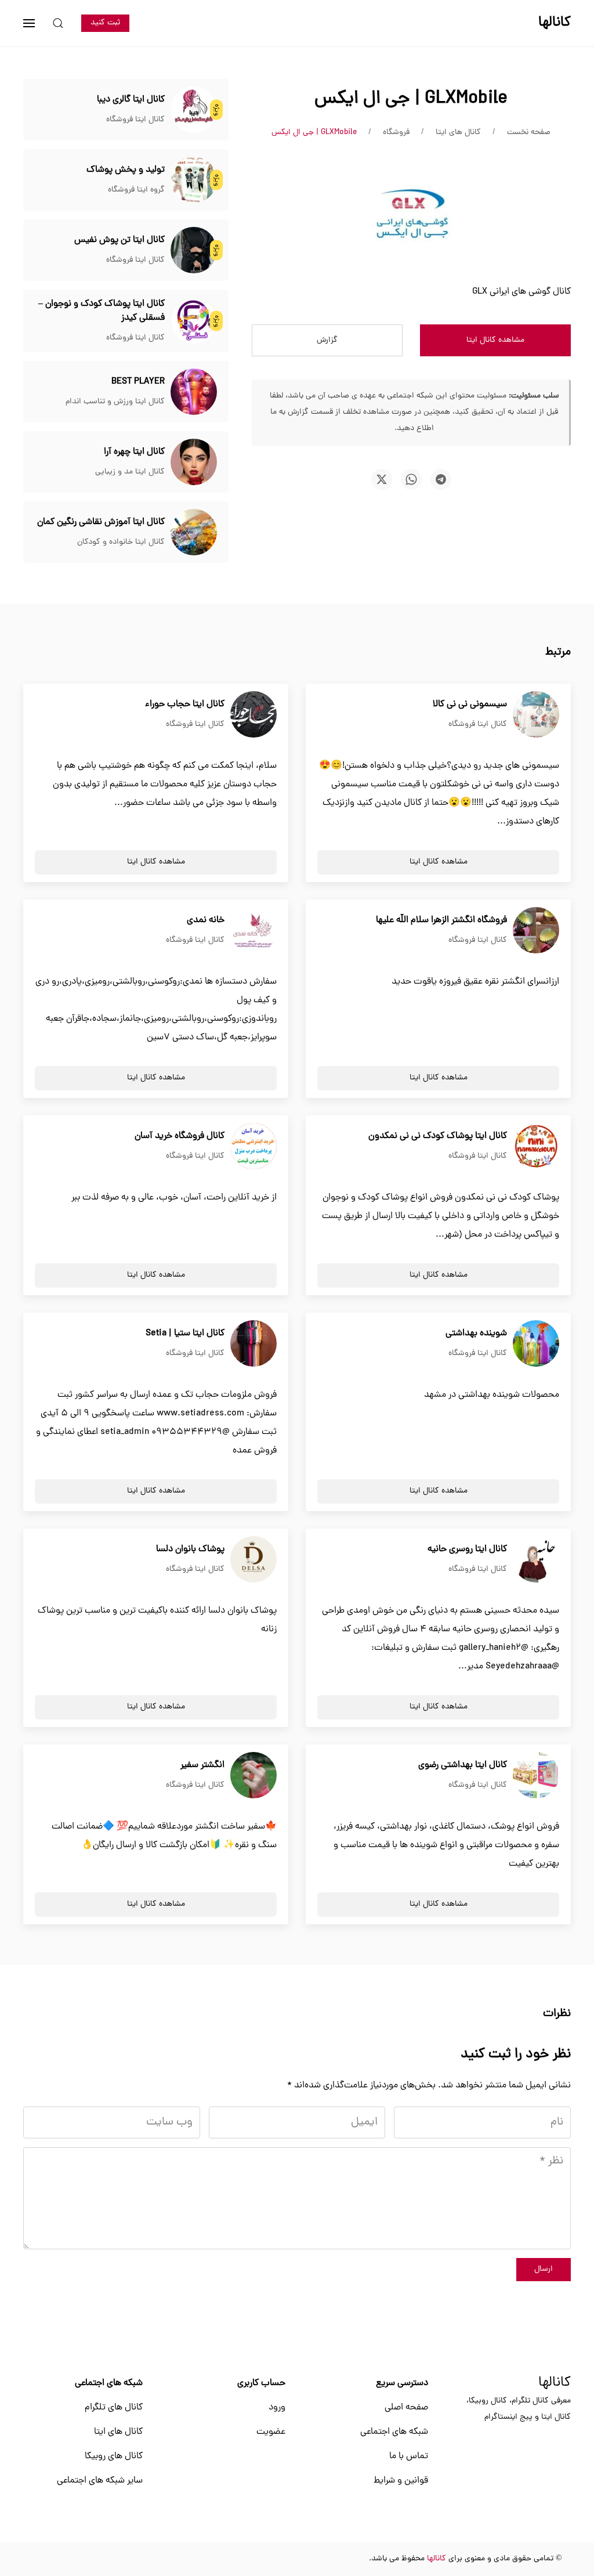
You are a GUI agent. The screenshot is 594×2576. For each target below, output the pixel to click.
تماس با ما (409, 2456)
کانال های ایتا (118, 2432)
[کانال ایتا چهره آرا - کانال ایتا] (194, 463)
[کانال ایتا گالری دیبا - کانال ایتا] (194, 110)
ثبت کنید (105, 23)
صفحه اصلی (406, 2408)
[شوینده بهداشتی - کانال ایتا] (536, 1344)
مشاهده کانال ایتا (495, 340)
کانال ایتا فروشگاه (135, 120)
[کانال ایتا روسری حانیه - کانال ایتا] (536, 1560)
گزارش (327, 340)
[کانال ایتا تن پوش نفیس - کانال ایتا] (194, 251)
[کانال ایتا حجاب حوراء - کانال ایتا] (253, 715)
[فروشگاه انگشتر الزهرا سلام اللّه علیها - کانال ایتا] (536, 931)
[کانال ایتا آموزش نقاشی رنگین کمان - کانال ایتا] (194, 533)
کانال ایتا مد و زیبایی (130, 472)
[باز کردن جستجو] (58, 23)
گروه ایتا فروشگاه (136, 190)
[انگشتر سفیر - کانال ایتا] (253, 1776)
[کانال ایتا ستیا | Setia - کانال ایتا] (253, 1344)
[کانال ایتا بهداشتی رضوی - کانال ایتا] (536, 1776)
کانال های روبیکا (114, 2456)
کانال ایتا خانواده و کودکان (121, 542)
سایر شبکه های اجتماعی (100, 2481)
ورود (277, 2408)
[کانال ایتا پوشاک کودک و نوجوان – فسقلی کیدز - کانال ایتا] (194, 321)
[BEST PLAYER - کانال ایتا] (194, 392)
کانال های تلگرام (114, 2408)
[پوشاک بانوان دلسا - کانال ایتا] (253, 1560)
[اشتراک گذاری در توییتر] (382, 479)
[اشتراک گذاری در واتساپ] (411, 479)
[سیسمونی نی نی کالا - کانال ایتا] (536, 715)
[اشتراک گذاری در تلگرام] (441, 479)
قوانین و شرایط (401, 2481)
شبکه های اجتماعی (394, 2432)
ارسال (544, 2269)
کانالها (555, 2383)
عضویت (271, 2432)
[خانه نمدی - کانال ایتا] (253, 931)
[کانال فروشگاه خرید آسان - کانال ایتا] (253, 1147)
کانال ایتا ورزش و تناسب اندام (115, 402)
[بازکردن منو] (29, 23)
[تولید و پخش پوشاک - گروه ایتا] (194, 180)
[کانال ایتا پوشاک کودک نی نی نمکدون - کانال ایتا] (536, 1147)
